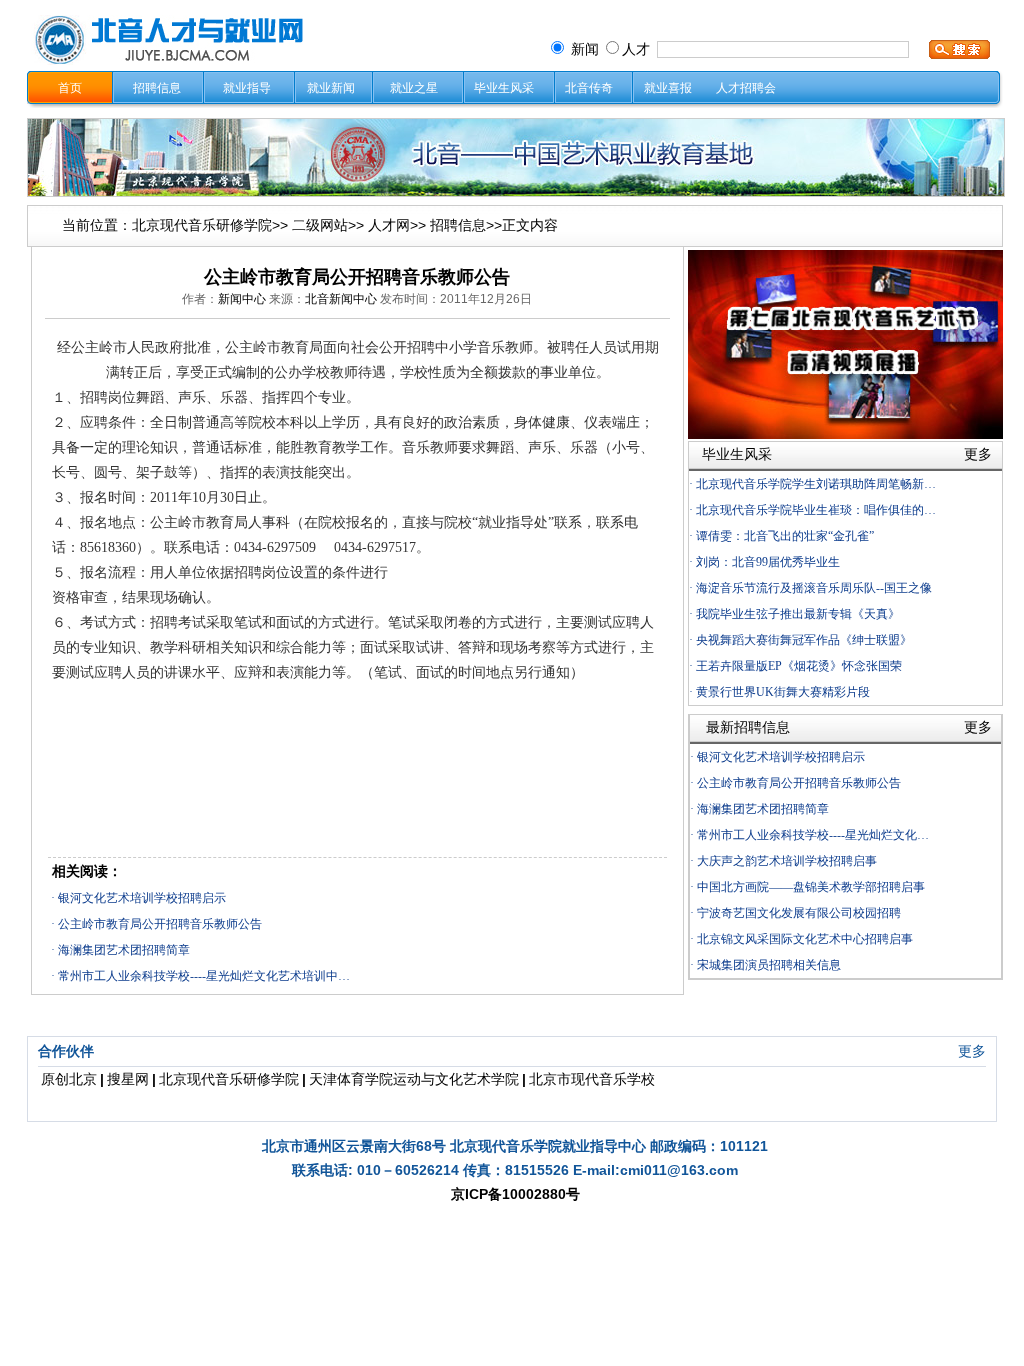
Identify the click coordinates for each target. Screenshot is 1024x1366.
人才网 (389, 225)
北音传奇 (589, 88)
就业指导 (247, 88)
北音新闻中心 (341, 299)
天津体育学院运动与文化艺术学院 (414, 1079)
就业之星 (414, 88)
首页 (70, 88)
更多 (972, 1051)
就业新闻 (331, 88)
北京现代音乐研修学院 (202, 225)
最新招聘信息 (748, 727)
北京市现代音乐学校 (592, 1079)
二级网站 (320, 225)
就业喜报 (668, 88)
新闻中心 (242, 299)
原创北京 (69, 1079)
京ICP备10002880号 (515, 1194)
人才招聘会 (746, 88)
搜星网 (128, 1079)
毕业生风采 (504, 88)
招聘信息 (157, 88)
